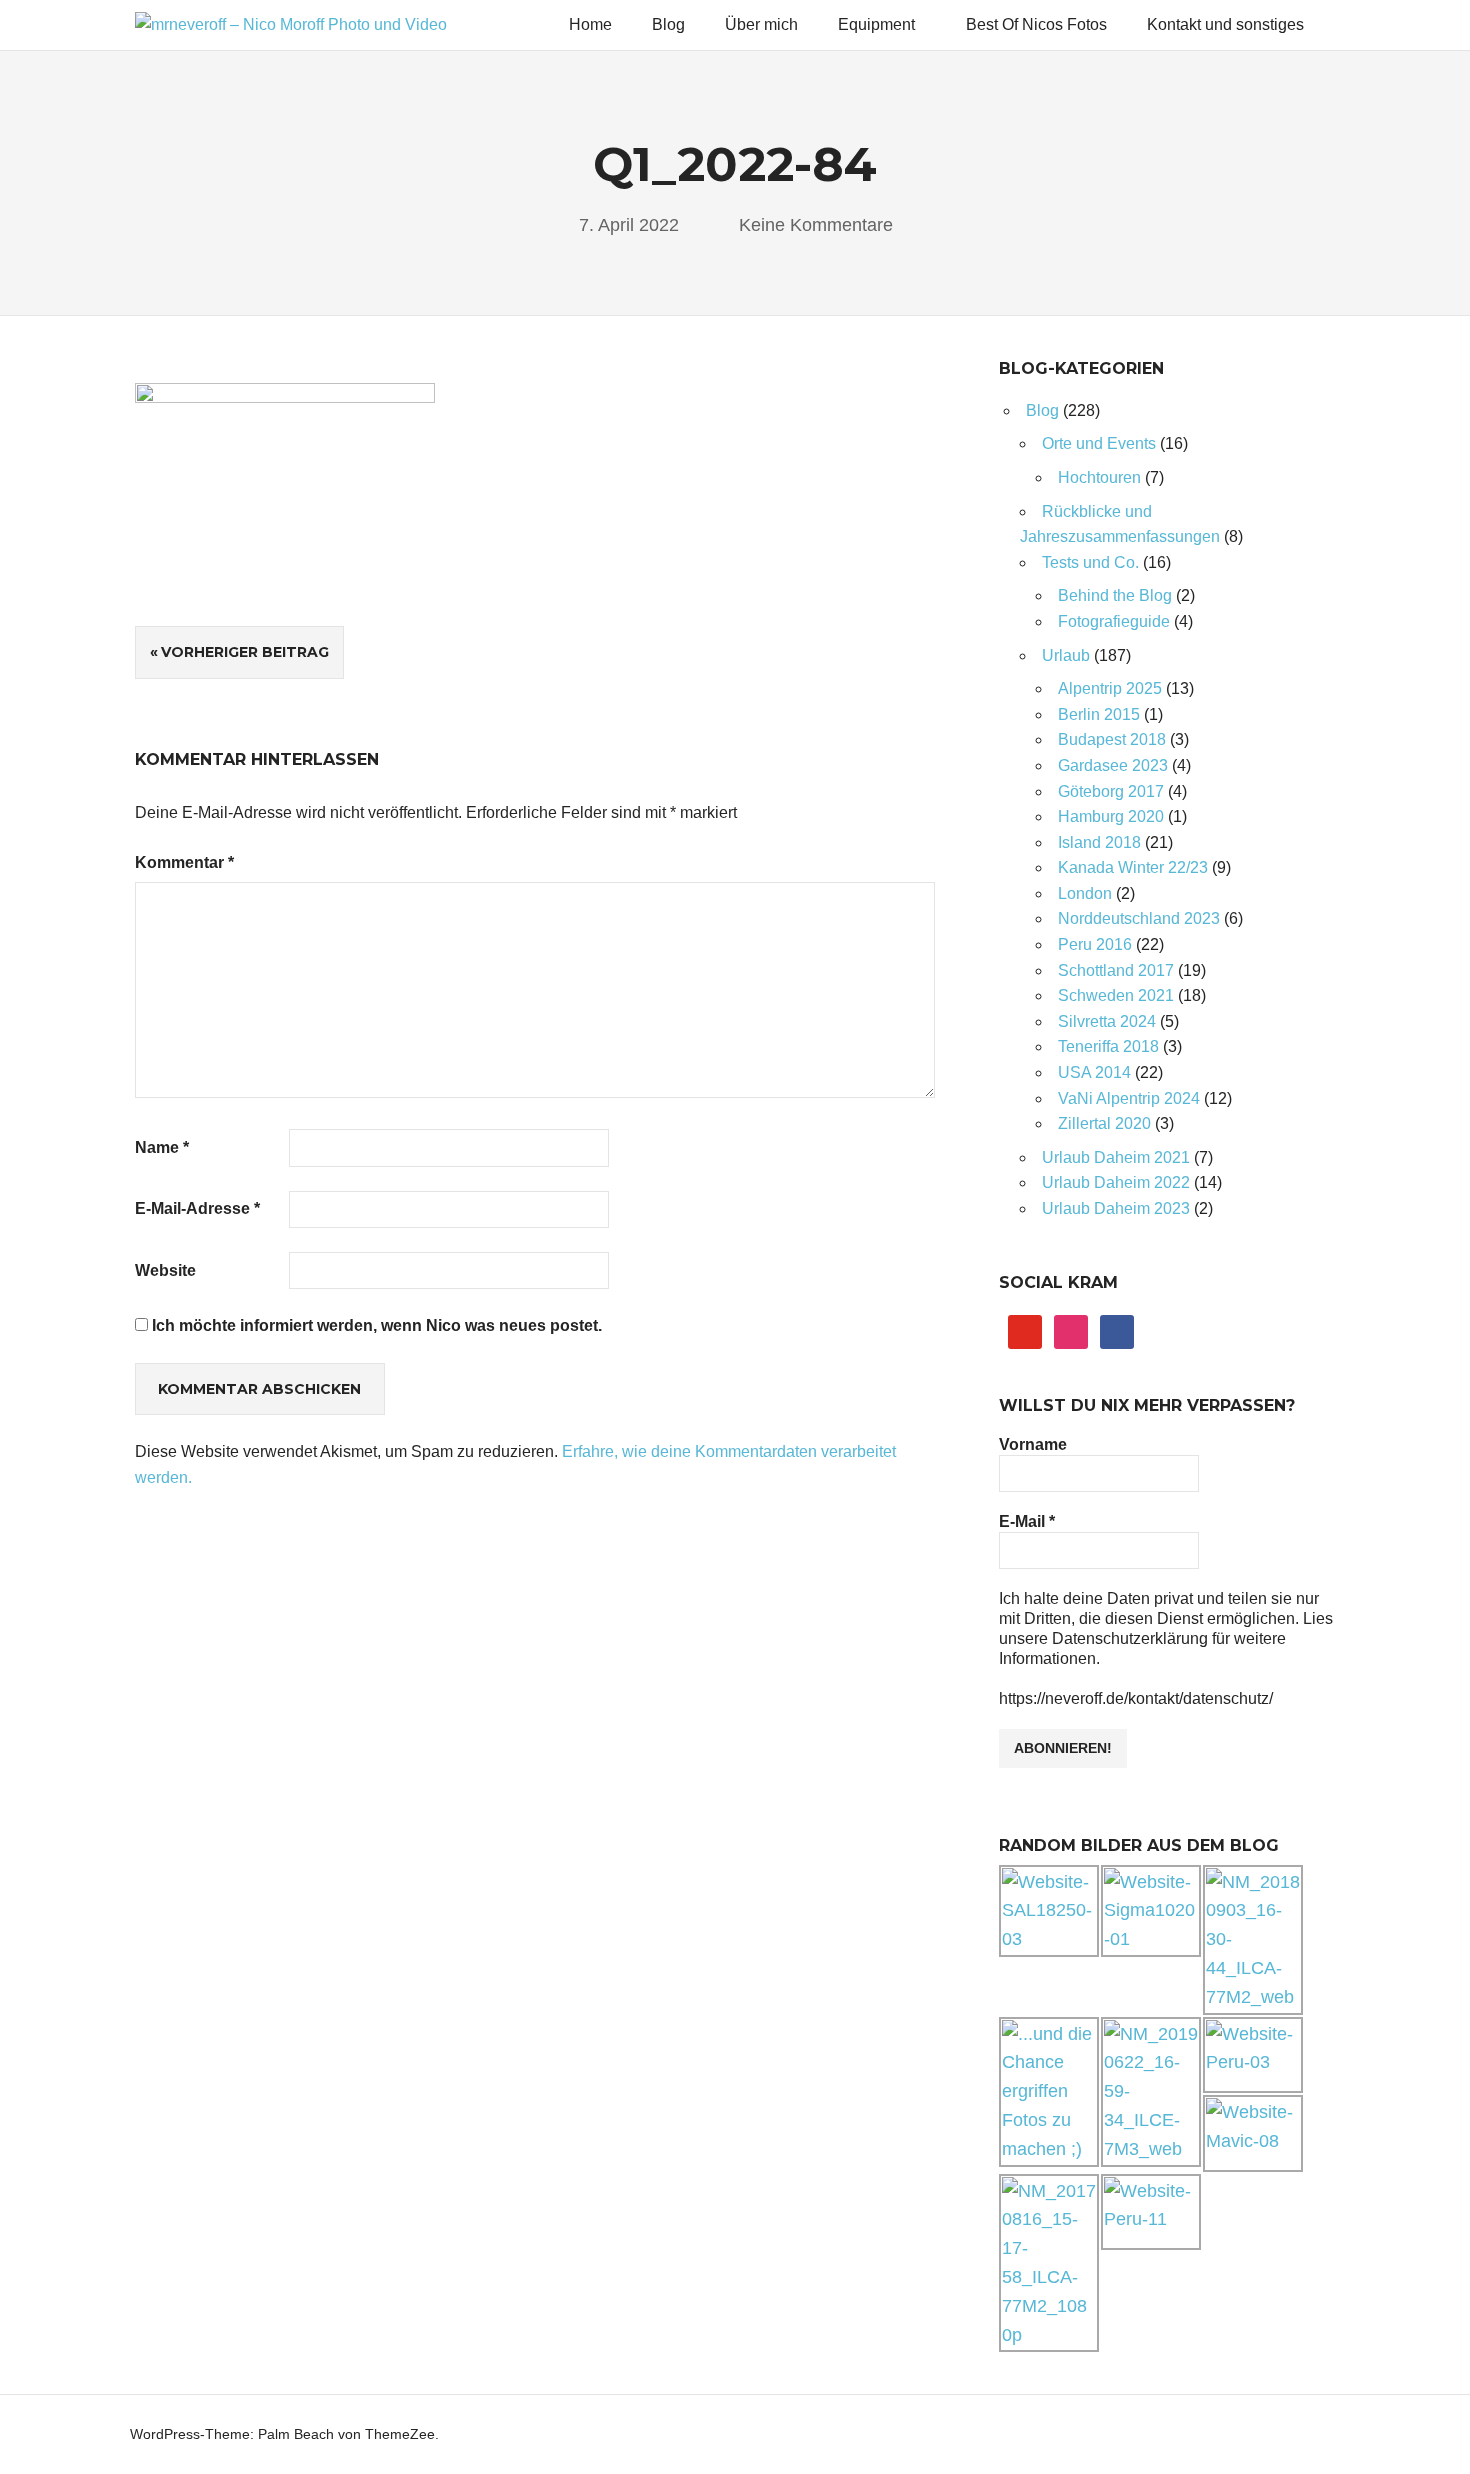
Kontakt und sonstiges (1225, 24)
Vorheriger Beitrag (245, 652)
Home (590, 24)
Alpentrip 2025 (1110, 688)
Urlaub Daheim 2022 (1116, 1182)
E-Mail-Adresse (197, 1208)
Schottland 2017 (1116, 970)
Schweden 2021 (1116, 995)
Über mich (761, 24)
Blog (668, 24)
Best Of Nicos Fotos (1036, 24)
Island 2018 (1099, 842)
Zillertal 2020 (1104, 1123)
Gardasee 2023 (1113, 765)
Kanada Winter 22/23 (1133, 867)
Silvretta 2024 (1107, 1021)
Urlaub (1066, 655)
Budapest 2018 (1112, 739)
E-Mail (1027, 1521)
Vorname (1033, 1444)
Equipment (876, 24)
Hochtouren (1099, 477)
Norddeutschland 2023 (1139, 918)
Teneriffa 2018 (1108, 1046)
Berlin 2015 (1099, 714)
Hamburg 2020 (1111, 816)
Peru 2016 (1095, 944)
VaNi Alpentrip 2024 (1129, 1098)
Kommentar (184, 862)
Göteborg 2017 (1111, 791)
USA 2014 (1094, 1072)
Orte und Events (1099, 443)
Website (165, 1270)
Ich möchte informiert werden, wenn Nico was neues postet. (375, 1325)
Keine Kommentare (816, 225)
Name (162, 1147)
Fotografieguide (1114, 621)
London (1085, 893)
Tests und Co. (1090, 562)
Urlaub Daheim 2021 (1116, 1157)
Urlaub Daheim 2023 (1116, 1208)
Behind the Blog (1115, 595)
